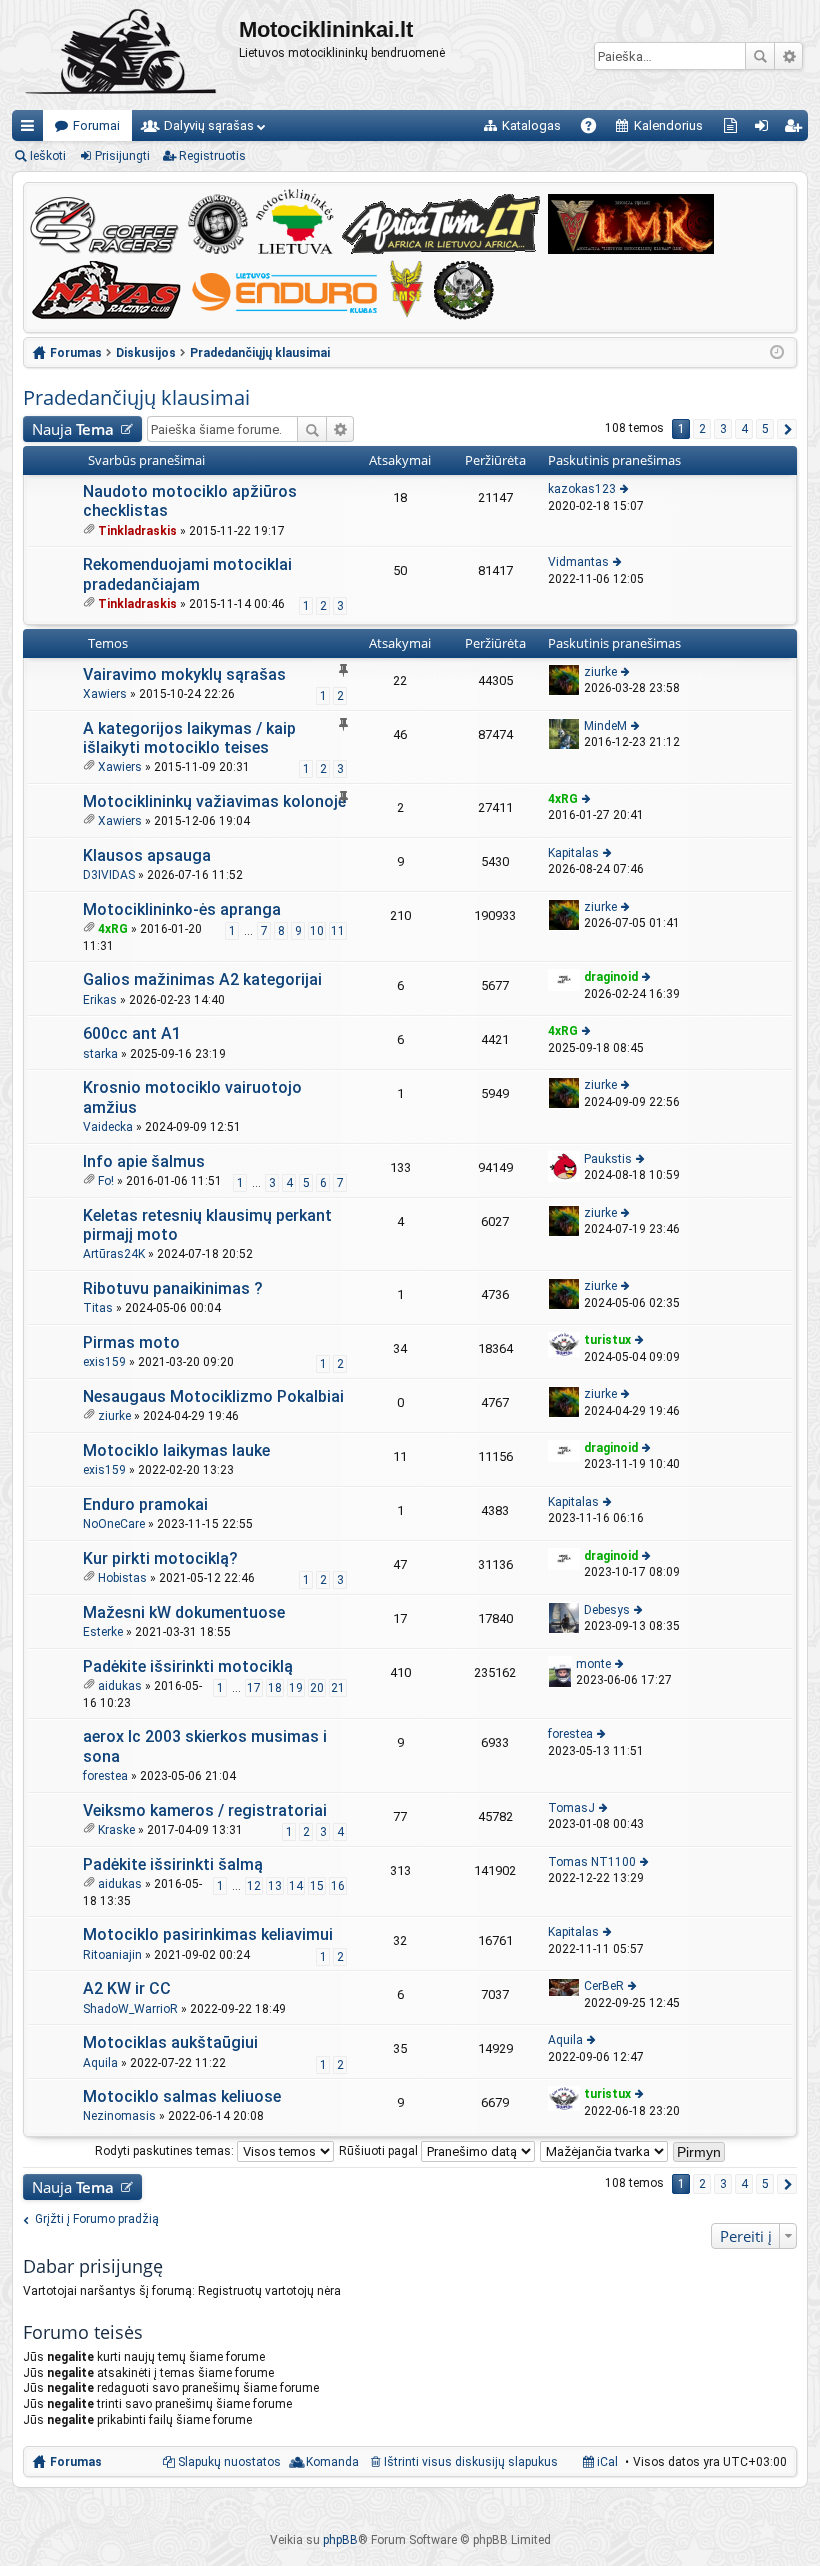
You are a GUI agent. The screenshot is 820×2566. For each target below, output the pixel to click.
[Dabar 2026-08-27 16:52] (777, 353)
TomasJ (571, 1808)
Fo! (106, 1181)
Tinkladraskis (137, 531)
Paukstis (608, 1159)
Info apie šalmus (144, 1161)
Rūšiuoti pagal (380, 2151)
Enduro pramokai (145, 1504)
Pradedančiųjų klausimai (136, 397)
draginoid (611, 977)
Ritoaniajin (112, 1955)
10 (317, 931)
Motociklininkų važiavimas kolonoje (214, 801)
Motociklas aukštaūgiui (170, 2042)
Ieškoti (760, 56)
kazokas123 (582, 489)
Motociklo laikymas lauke (176, 1450)
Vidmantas (578, 562)
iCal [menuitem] (606, 2462)
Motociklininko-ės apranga (182, 909)
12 (254, 1886)
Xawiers (105, 694)
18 (275, 1688)
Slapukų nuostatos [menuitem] (229, 2462)
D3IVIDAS (109, 875)
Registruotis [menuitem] (796, 129)
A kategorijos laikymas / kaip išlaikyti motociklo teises (189, 738)
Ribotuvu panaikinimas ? (173, 1288)
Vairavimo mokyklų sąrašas (184, 674)
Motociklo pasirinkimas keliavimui (208, 1934)
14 (296, 1886)
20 (317, 1688)
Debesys (607, 1610)
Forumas (76, 2462)
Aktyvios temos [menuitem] (734, 129)
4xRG (563, 799)
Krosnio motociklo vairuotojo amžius (192, 1097)
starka (100, 1054)
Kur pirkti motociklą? (160, 1558)
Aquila (100, 2063)
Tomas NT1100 (592, 1862)
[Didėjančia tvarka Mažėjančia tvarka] (605, 2151)
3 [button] (723, 429)
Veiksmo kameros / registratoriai (205, 1810)
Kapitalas (573, 853)
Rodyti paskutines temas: (166, 2151)
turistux (607, 1340)
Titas (98, 1308)
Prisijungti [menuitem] (765, 129)
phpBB (340, 2540)
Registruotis (212, 156)
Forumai (96, 125)
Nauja (73, 429)
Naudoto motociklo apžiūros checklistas (190, 501)
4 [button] (744, 429)
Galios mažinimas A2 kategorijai (202, 979)
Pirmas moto (131, 1342)
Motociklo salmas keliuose (182, 2096)
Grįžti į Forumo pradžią (97, 2219)
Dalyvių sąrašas (209, 125)
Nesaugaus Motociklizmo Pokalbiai (213, 1396)
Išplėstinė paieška (788, 56)
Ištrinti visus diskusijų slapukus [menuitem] (471, 2462)
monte (593, 1664)
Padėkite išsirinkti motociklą (188, 1666)
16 (338, 1886)
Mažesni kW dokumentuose (184, 1612)
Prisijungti (122, 156)
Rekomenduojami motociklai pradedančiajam (187, 574)
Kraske (116, 1830)
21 (338, 1688)
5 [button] (765, 429)
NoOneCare (114, 1524)
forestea (105, 1776)
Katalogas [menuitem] (531, 125)
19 (296, 1688)
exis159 (104, 1362)
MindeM (605, 726)
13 (275, 1886)
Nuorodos (31, 129)
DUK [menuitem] (595, 129)
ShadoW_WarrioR (130, 2009)
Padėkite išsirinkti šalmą (173, 1864)
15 (317, 1886)
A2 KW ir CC (127, 1988)
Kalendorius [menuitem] (668, 125)
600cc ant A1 (132, 1033)
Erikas (100, 1000)
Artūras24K (114, 1254)
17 (254, 1688)
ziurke (600, 672)
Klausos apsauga (147, 855)
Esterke (103, 1632)
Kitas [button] (787, 429)
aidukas (120, 1686)
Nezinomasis (119, 2116)
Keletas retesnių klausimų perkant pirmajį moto (207, 1225)
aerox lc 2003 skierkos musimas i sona (205, 1746)
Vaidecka (108, 1127)
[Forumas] (125, 55)
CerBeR (604, 1986)
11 (338, 931)
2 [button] (702, 429)
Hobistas (122, 1578)
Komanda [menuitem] (332, 2462)
